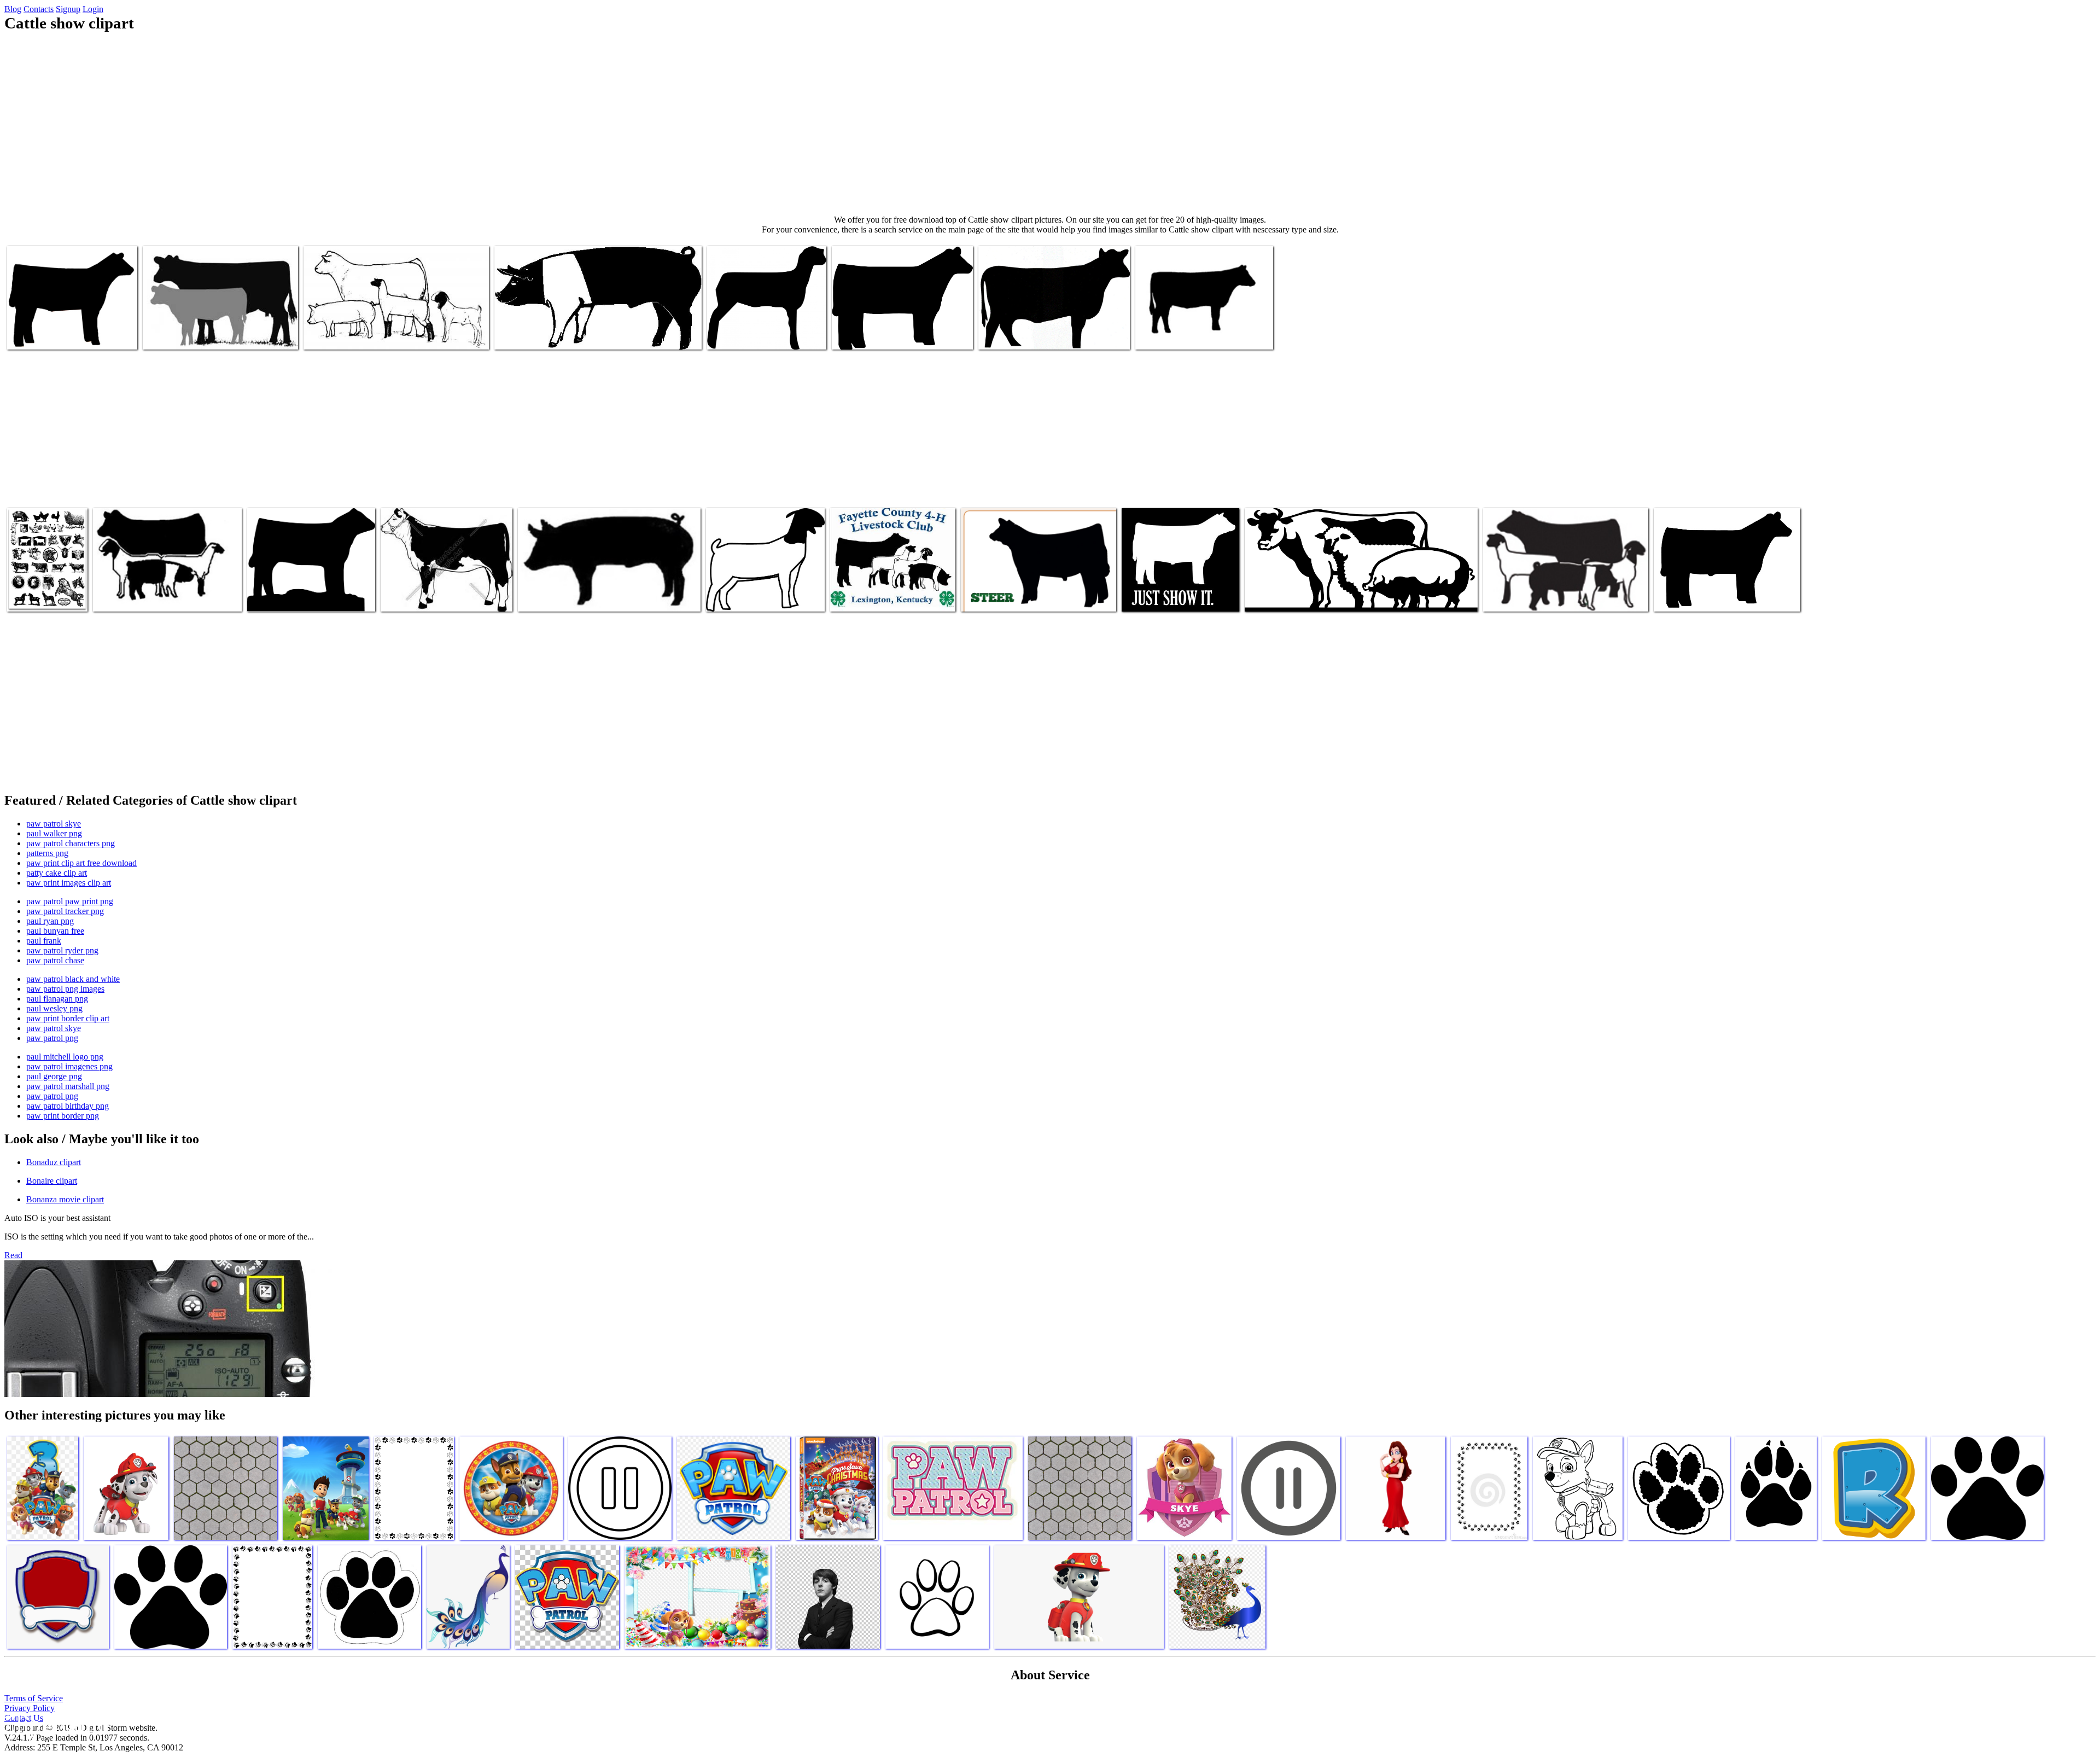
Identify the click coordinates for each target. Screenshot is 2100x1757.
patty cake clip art (57, 873)
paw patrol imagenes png (69, 1066)
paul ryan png (50, 921)
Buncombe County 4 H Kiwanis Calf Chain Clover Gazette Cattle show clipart (1201, 330)
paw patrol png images (65, 989)
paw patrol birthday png (68, 1106)
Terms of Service (34, 1698)
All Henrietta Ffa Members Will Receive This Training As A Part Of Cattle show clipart (1556, 592)
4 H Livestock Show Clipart (876, 597)
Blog (13, 9)
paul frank (44, 941)
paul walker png (54, 833)
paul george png (54, 1076)
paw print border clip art (68, 1018)
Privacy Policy (30, 1708)
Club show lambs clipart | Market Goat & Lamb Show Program (760, 592)
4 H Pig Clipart (521, 334)
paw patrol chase (55, 960)
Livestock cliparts (37, 597)
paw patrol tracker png (65, 911)
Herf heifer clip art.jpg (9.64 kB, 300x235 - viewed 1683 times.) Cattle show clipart (442, 588)
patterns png (47, 853)
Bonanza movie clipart (65, 1199)
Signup (68, 9)
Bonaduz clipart (54, 1162)
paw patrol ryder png (62, 950)
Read (13, 1255)
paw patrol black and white (73, 979)
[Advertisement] (1050, 124)
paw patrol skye (54, 824)
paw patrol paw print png (70, 901)
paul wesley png (54, 1008)
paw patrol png (52, 1038)
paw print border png (63, 1116)
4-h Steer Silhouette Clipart (563, 597)
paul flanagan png (57, 999)
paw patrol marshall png (68, 1086)
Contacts (39, 9)
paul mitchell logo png (65, 1057)
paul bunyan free (55, 931)
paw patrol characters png (71, 843)
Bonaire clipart (52, 1181)
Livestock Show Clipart (1284, 597)
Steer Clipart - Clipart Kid (291, 597)
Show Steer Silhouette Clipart (1027, 334)
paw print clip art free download (81, 863)
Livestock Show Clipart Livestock (148, 597)
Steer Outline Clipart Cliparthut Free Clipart (1032, 597)
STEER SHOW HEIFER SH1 (882, 334)
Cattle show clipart (39, 334)
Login (93, 9)
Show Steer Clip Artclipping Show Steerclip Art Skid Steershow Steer (1725, 592)
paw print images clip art (69, 883)
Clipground (55, 1724)
